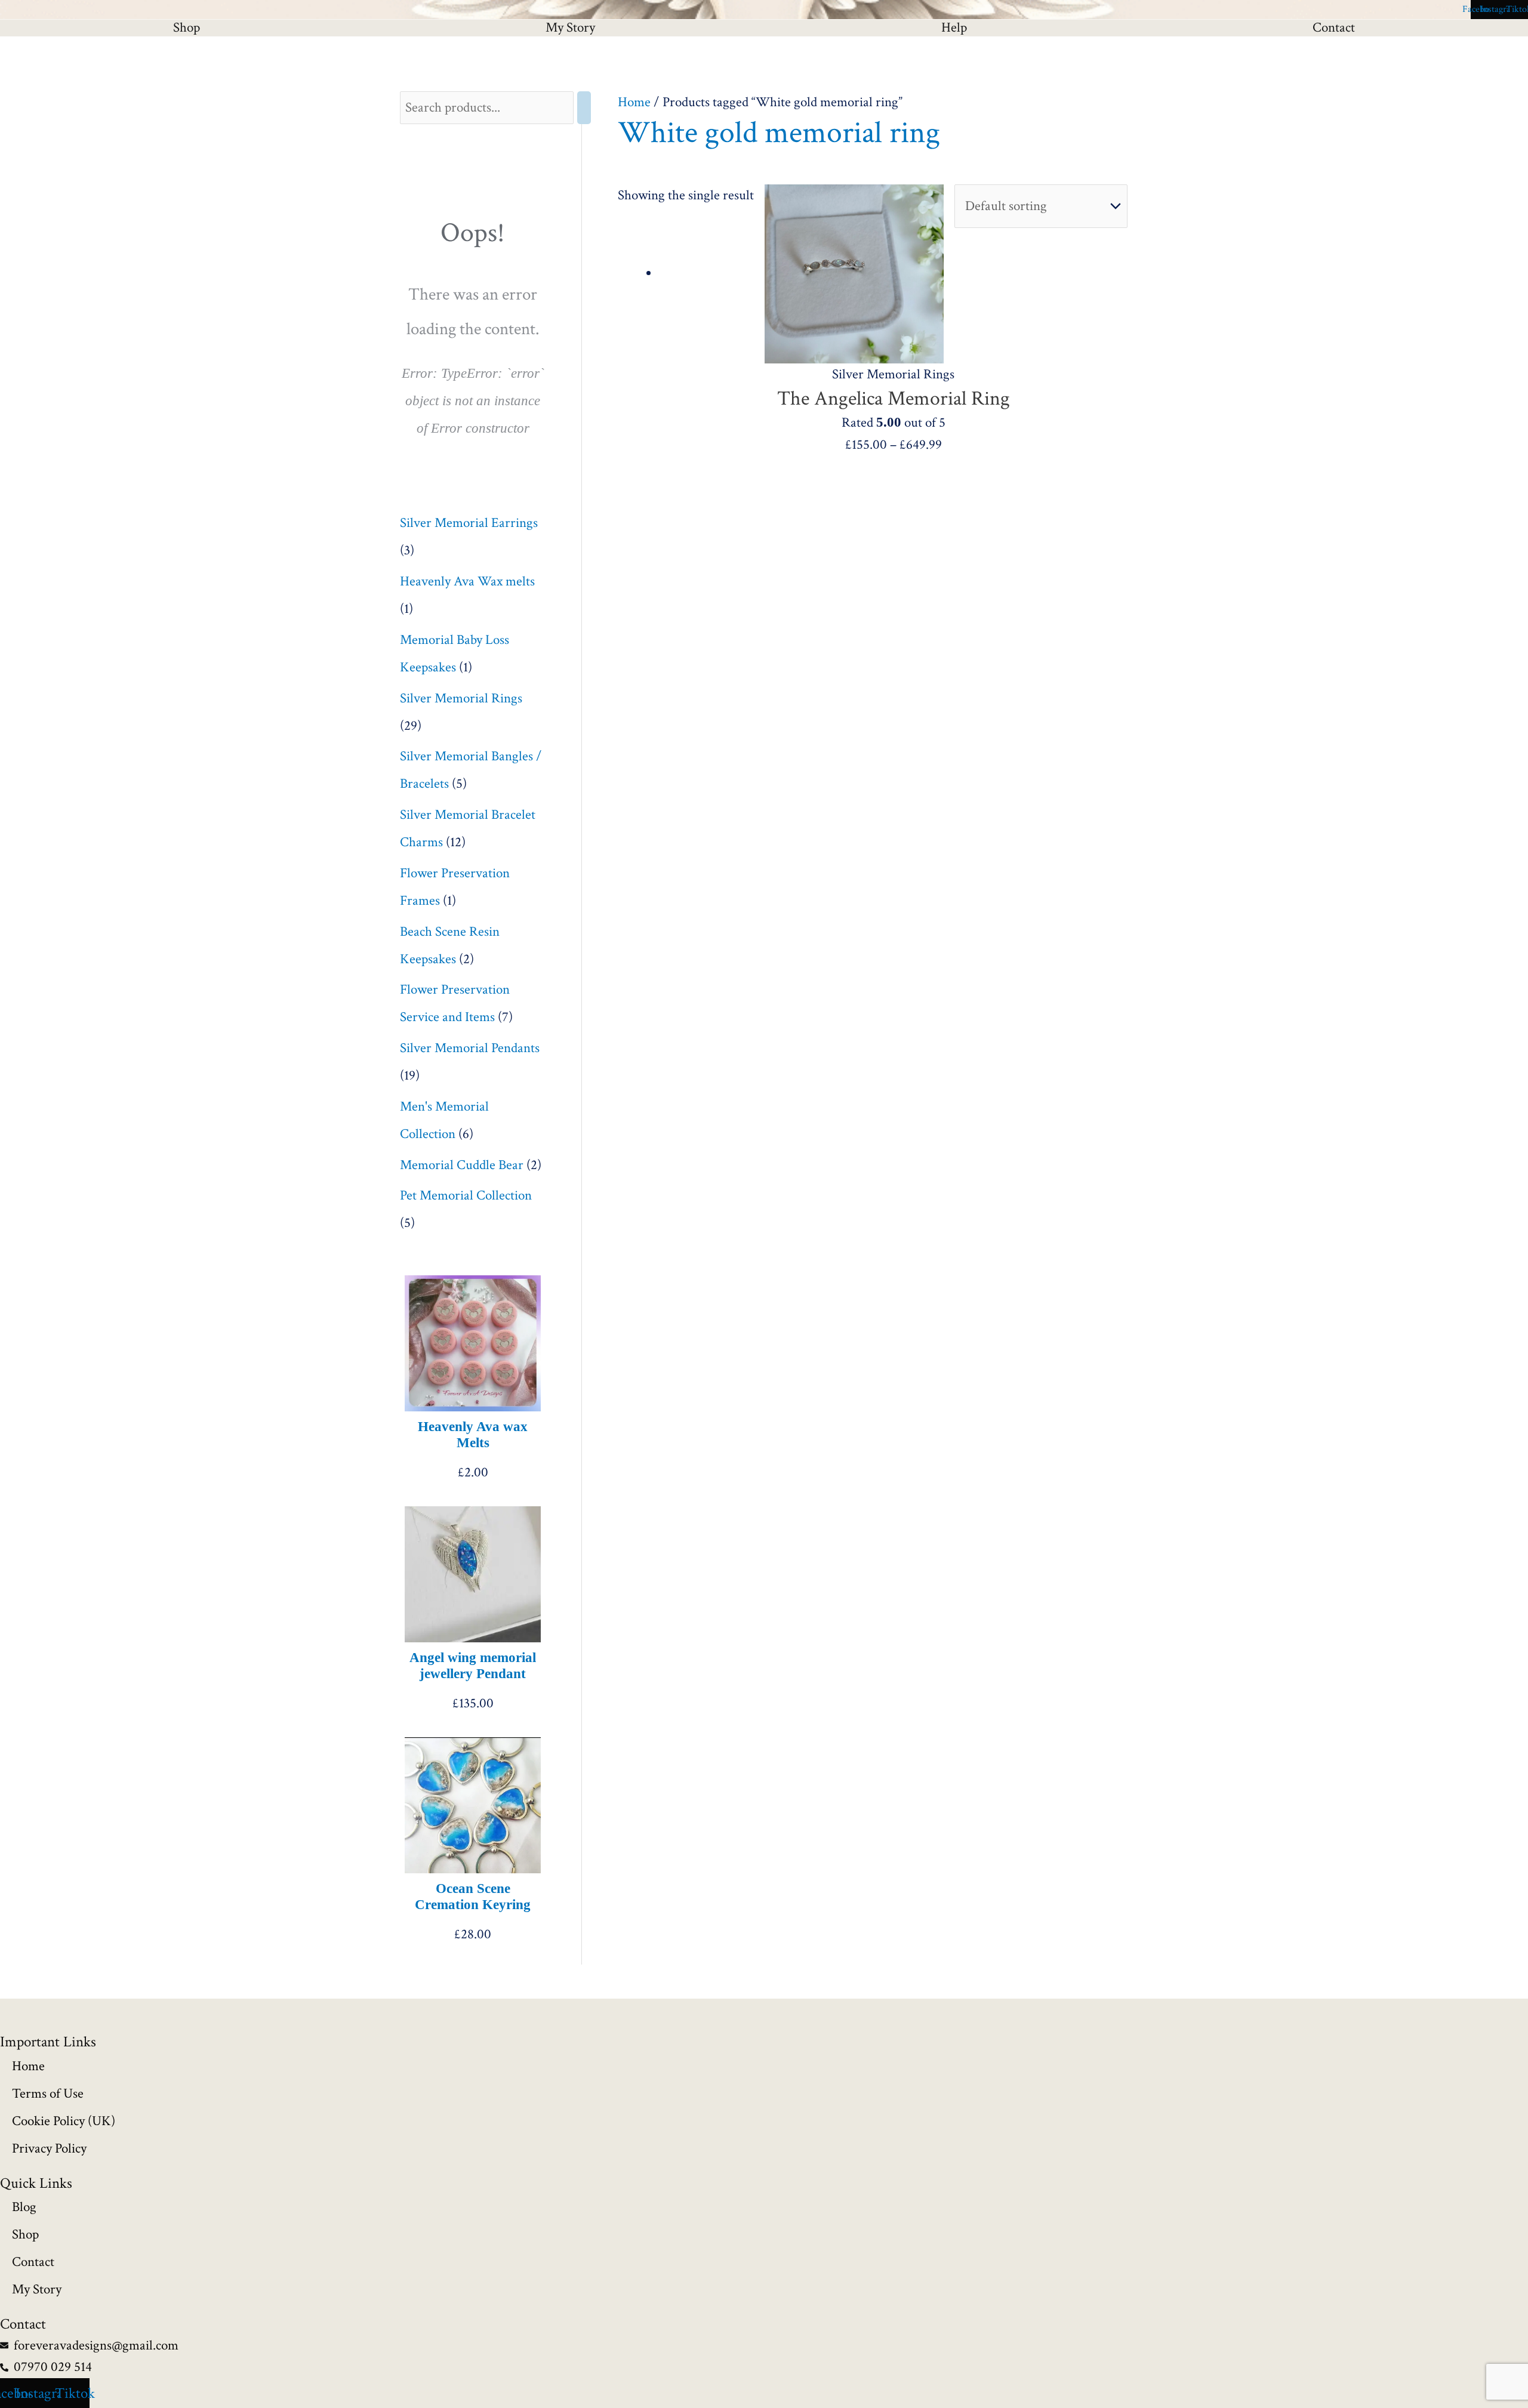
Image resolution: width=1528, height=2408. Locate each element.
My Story (570, 28)
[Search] (584, 108)
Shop (187, 28)
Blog (24, 2207)
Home (634, 102)
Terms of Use (48, 2093)
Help (954, 28)
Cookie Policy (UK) (64, 2121)
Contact (33, 2262)
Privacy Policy (49, 2148)
